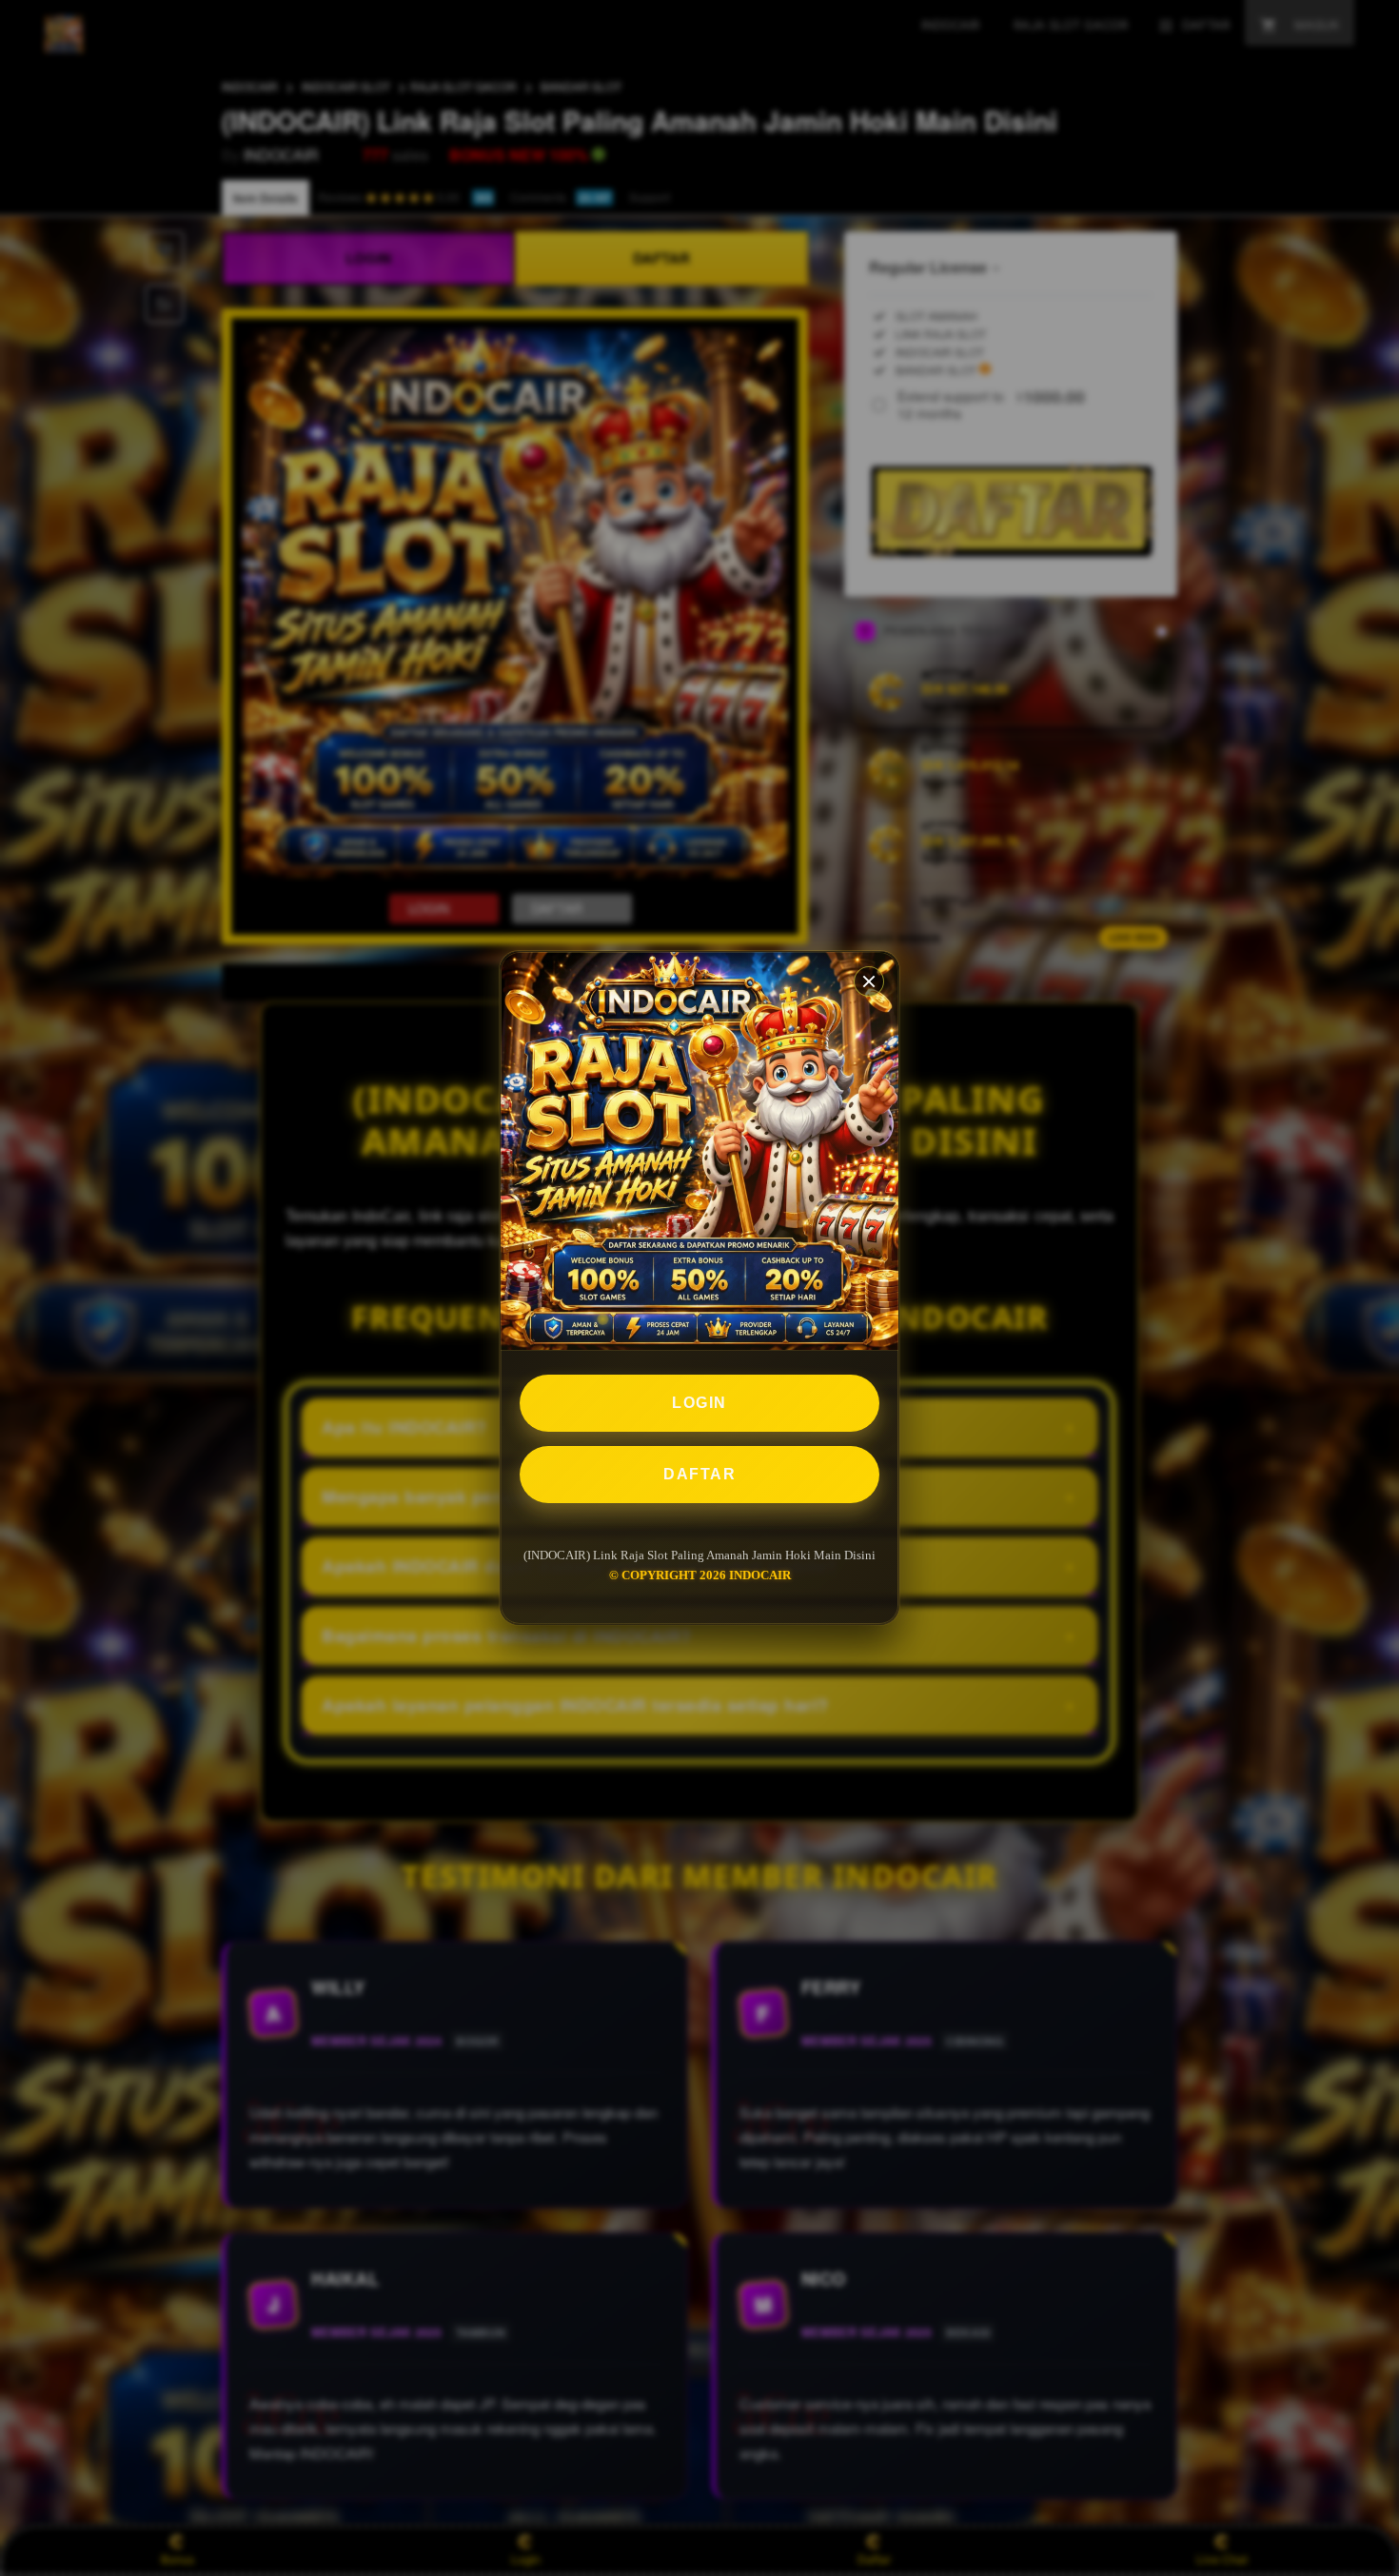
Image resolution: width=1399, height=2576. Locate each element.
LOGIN (699, 1403)
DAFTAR (699, 1474)
